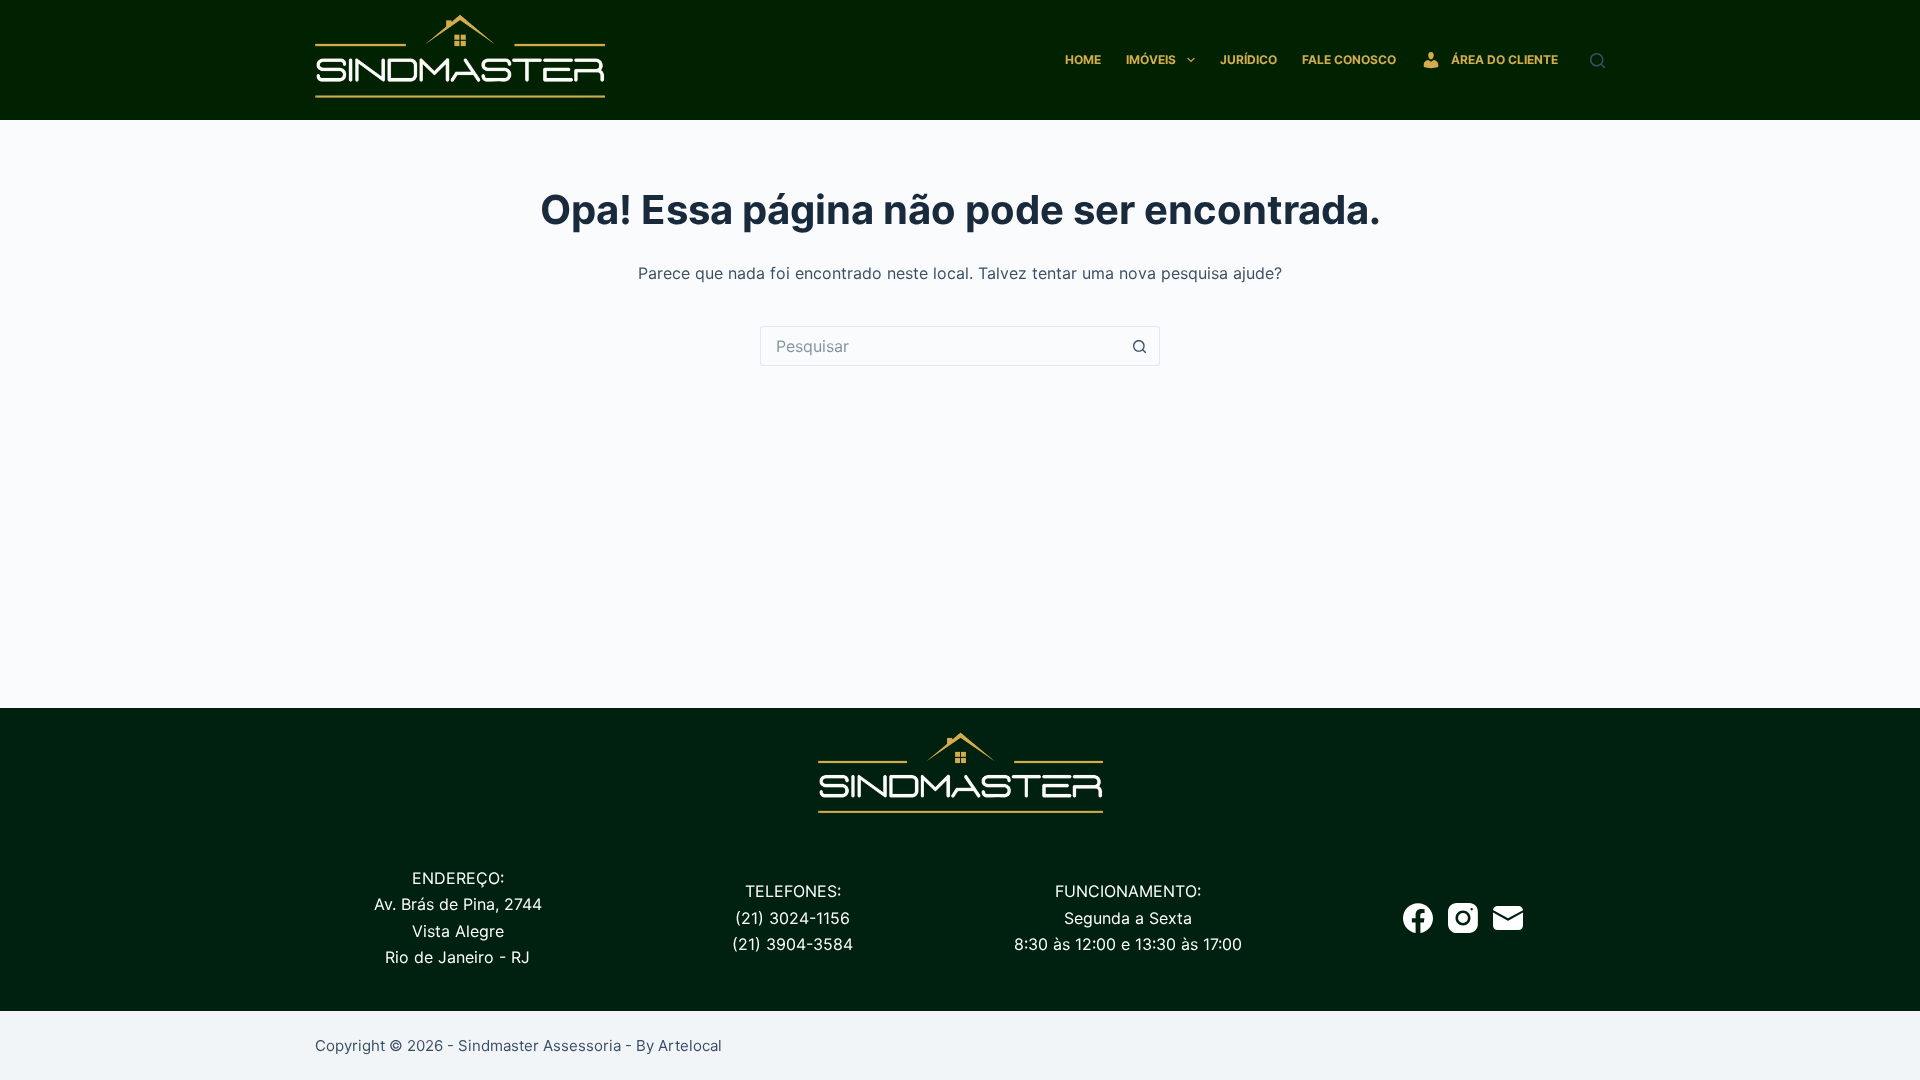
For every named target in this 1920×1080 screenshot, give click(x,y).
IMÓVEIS (1151, 59)
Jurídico (1248, 59)
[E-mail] (1508, 918)
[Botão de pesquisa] (1140, 346)
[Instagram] (1463, 918)
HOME (1083, 59)
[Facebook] (1418, 918)
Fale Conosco (1349, 59)
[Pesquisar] (1597, 60)
